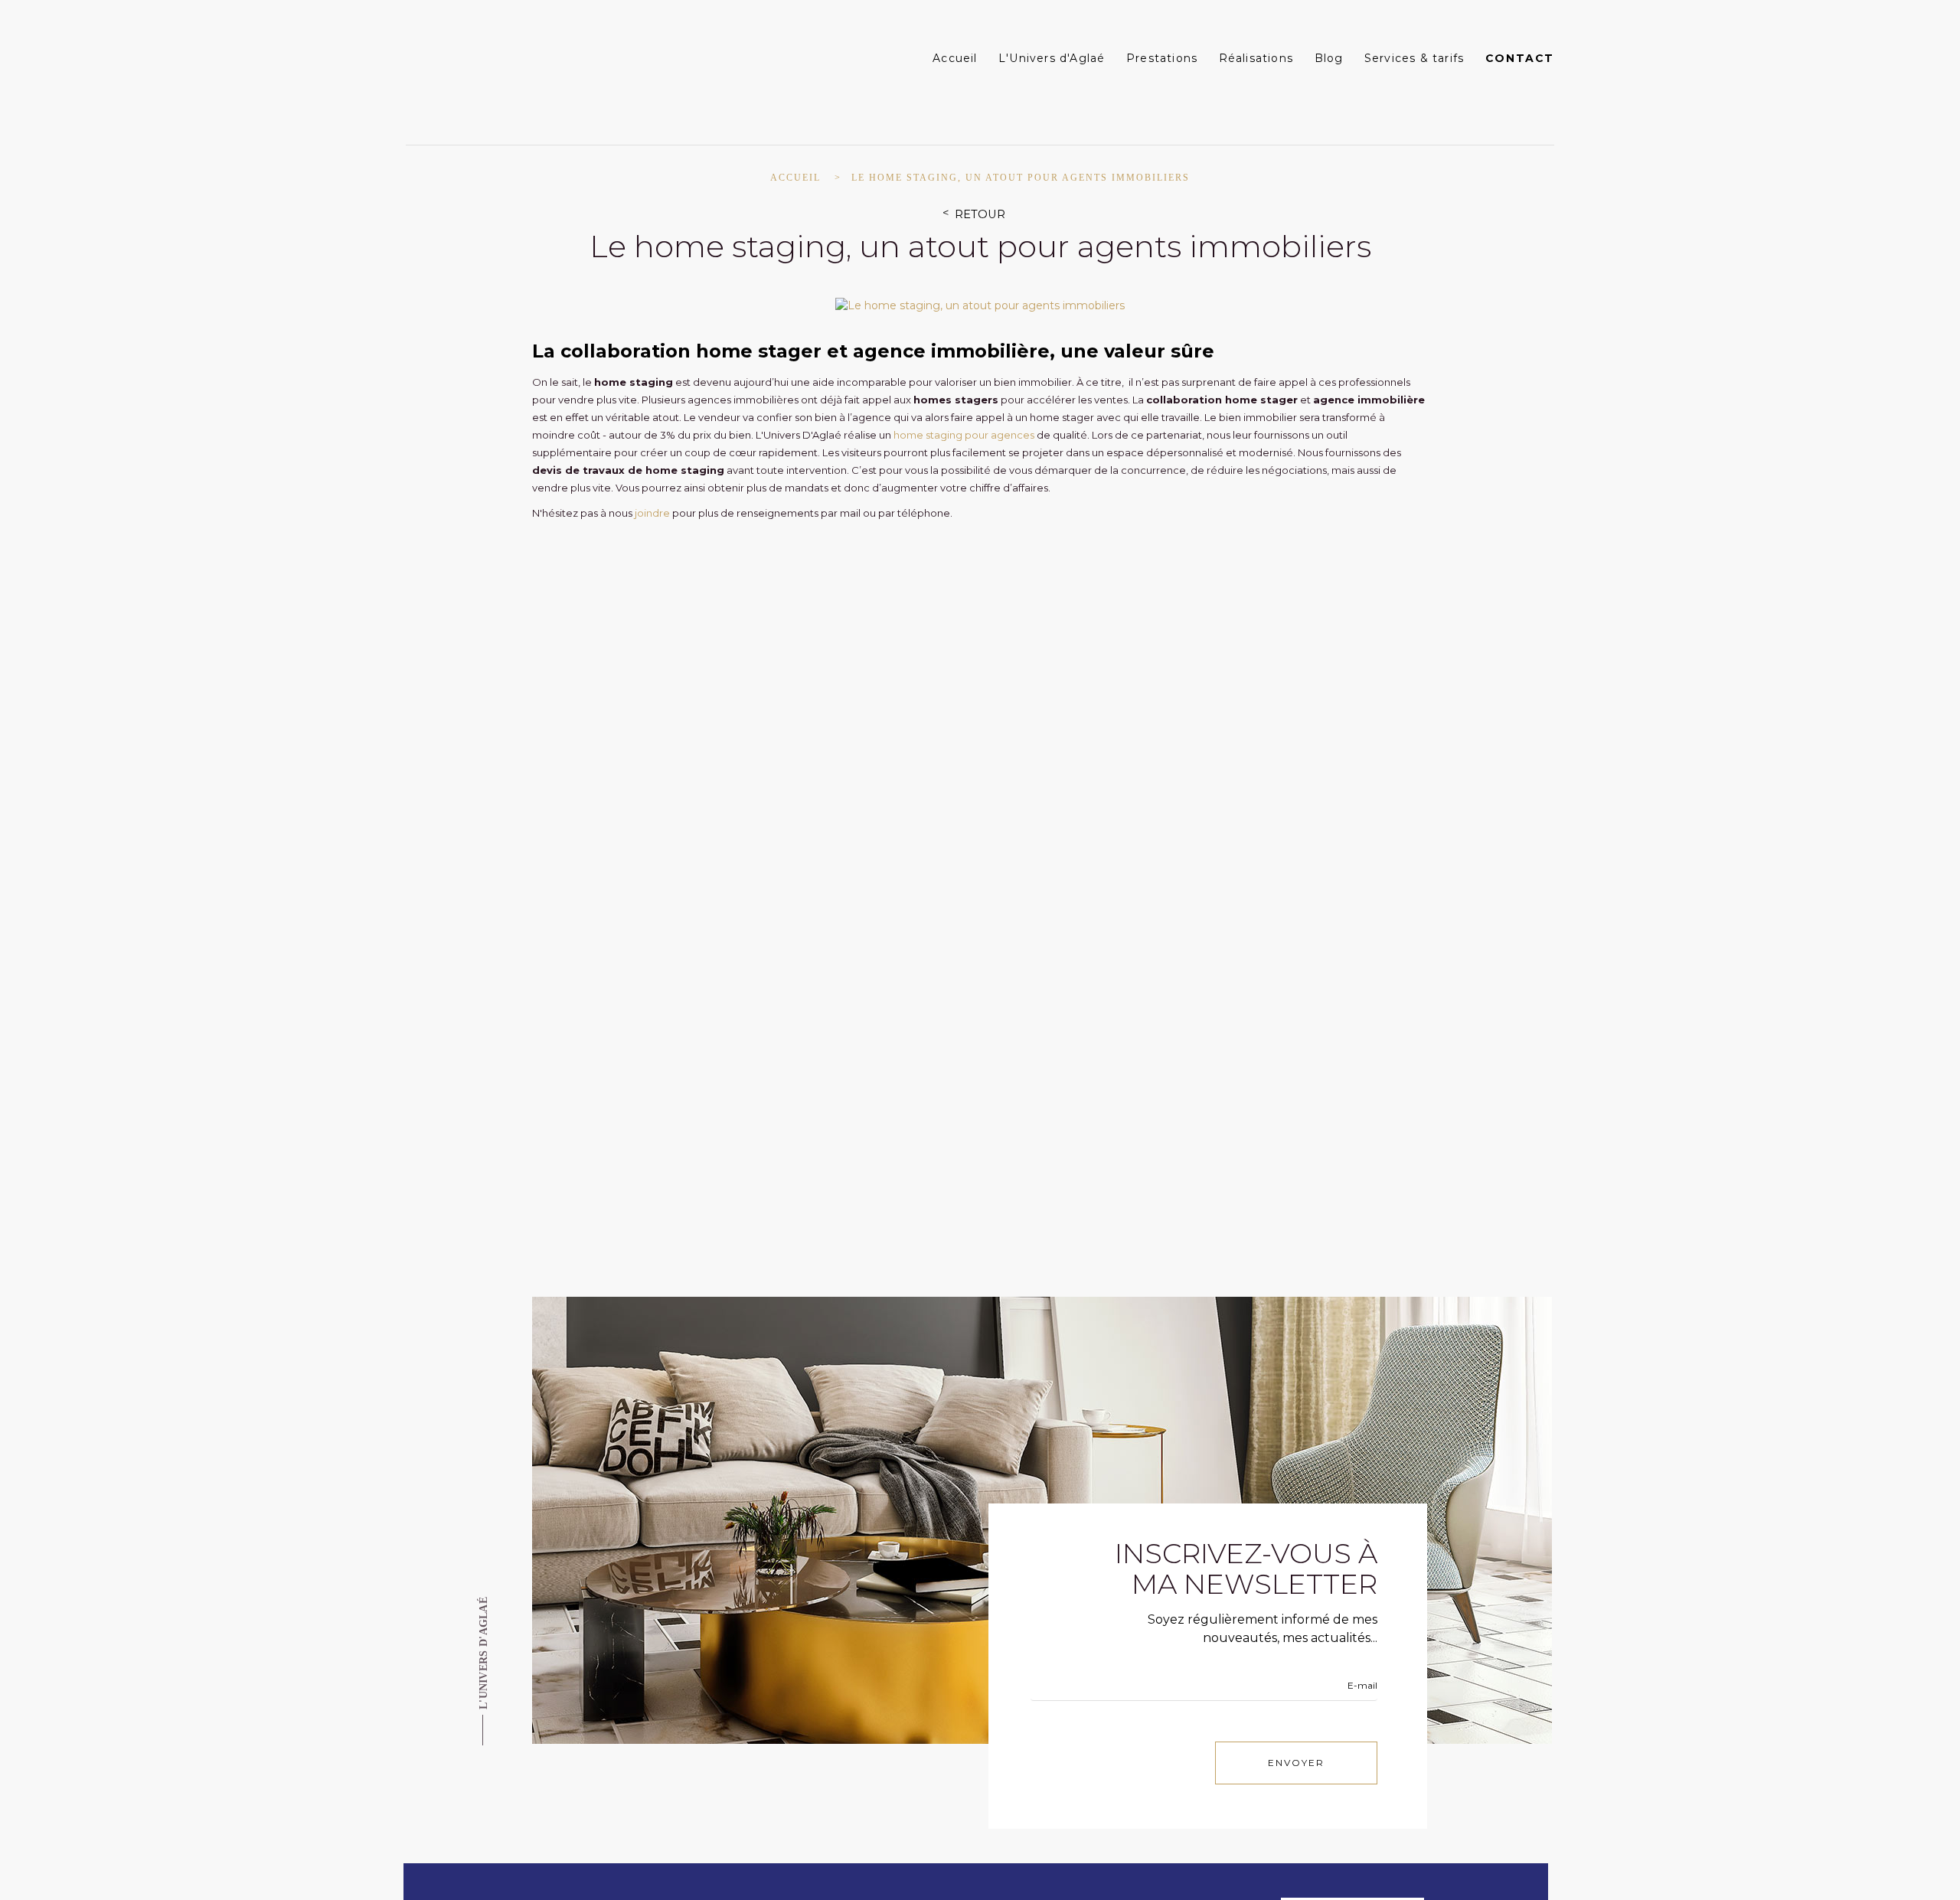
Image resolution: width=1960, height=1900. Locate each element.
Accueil (955, 58)
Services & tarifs (1414, 58)
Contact (1520, 58)
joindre (652, 513)
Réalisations (1256, 58)
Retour (980, 215)
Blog (1329, 58)
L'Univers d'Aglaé (1052, 58)
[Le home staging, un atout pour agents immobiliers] (980, 305)
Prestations (1162, 58)
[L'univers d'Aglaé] (503, 67)
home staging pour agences (964, 435)
